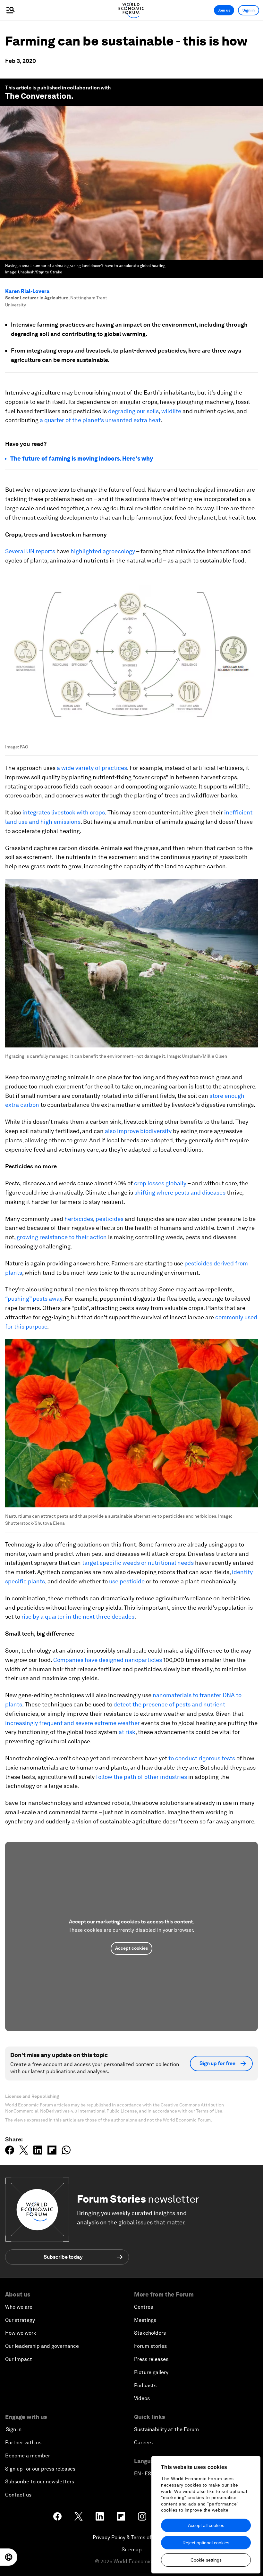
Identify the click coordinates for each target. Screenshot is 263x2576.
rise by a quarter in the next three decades (78, 1617)
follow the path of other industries (141, 1777)
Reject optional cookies (206, 2543)
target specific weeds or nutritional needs (138, 1563)
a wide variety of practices (92, 768)
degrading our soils (133, 411)
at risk (127, 1732)
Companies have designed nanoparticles (108, 1660)
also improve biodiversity (138, 1131)
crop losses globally (160, 1183)
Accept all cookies (206, 2525)
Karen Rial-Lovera (27, 291)
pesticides (110, 1219)
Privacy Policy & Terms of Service (131, 2537)
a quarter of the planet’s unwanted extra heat (100, 420)
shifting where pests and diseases (180, 1192)
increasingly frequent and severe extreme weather (72, 1723)
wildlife (171, 411)
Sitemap (132, 2550)
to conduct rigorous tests (202, 1758)
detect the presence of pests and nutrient (169, 1704)
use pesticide (127, 1581)
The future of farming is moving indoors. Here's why (82, 459)
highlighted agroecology (103, 551)
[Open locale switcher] (9, 2557)
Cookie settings (206, 2560)
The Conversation (38, 96)
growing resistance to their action (62, 1237)
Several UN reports (30, 551)
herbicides (79, 1219)
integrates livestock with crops (64, 812)
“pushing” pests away (34, 1299)
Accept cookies (131, 1948)
